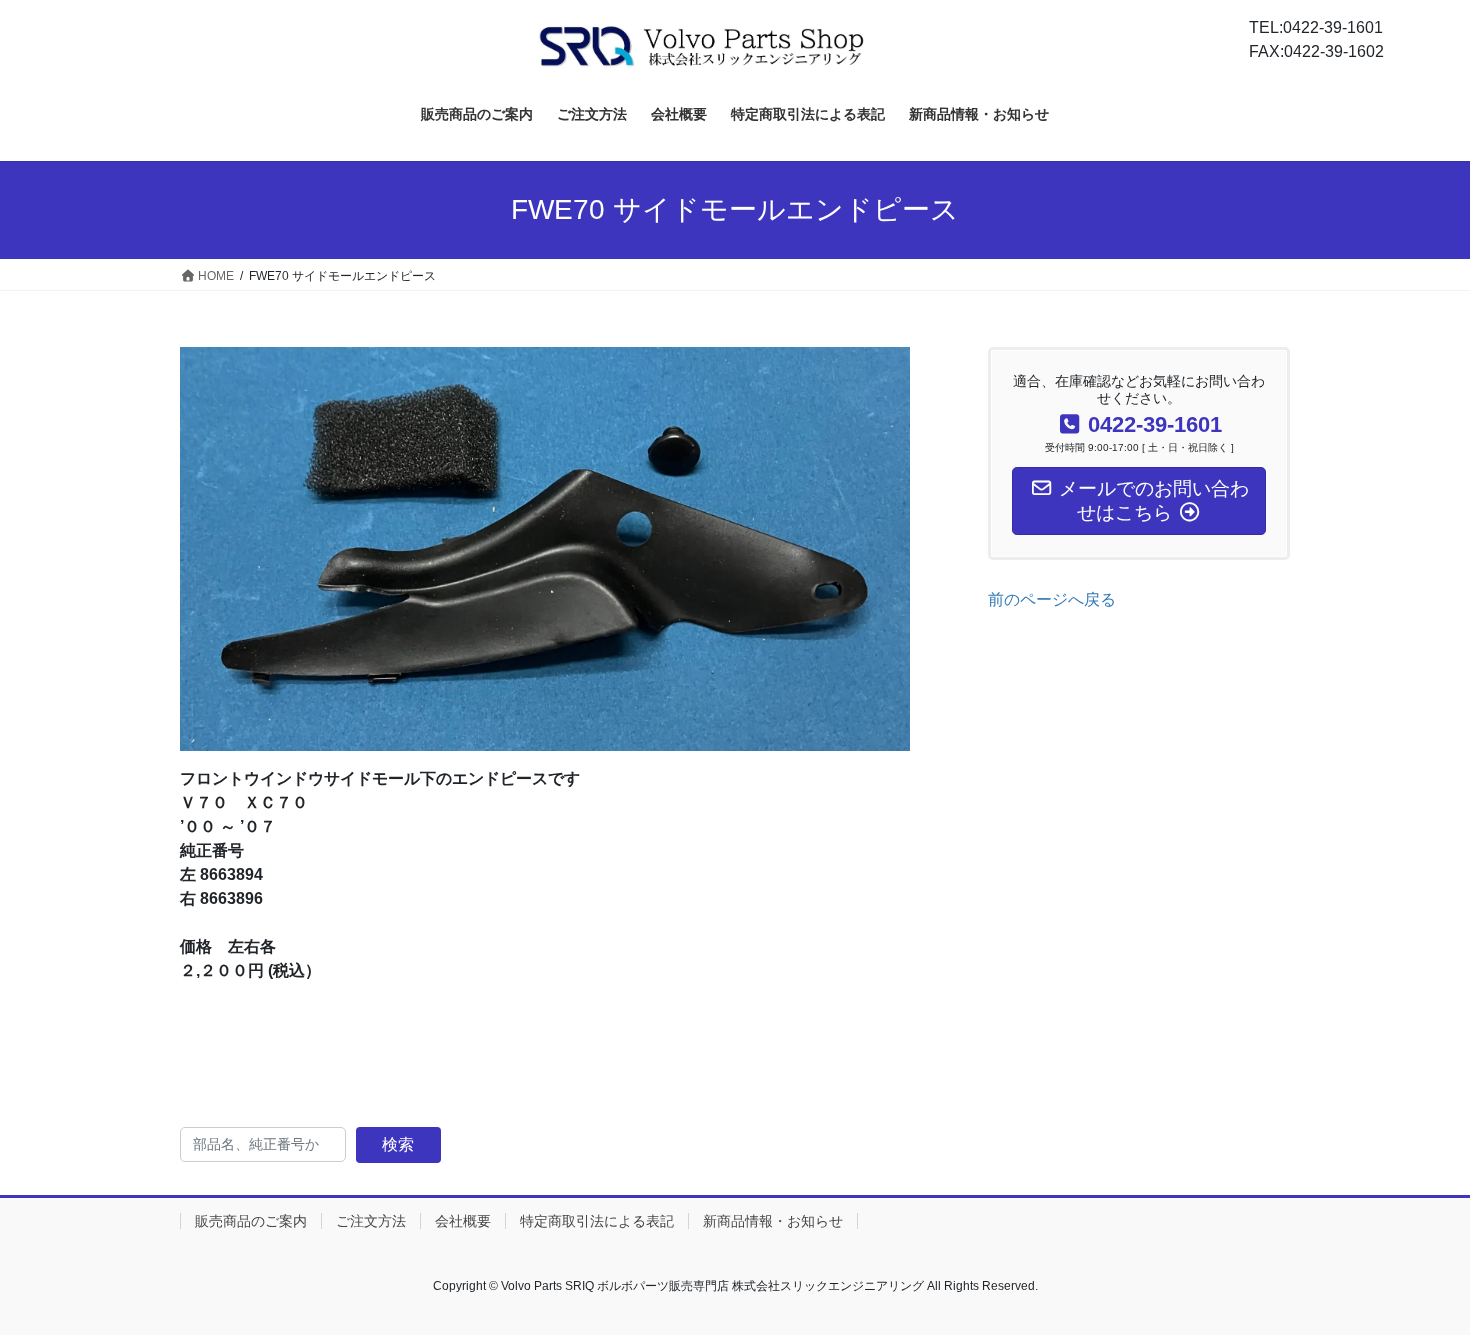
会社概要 (463, 1221)
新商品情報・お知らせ (773, 1221)
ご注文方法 (371, 1221)
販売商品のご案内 (251, 1221)
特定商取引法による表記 (597, 1221)
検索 (398, 1144)
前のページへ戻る (1052, 599)
